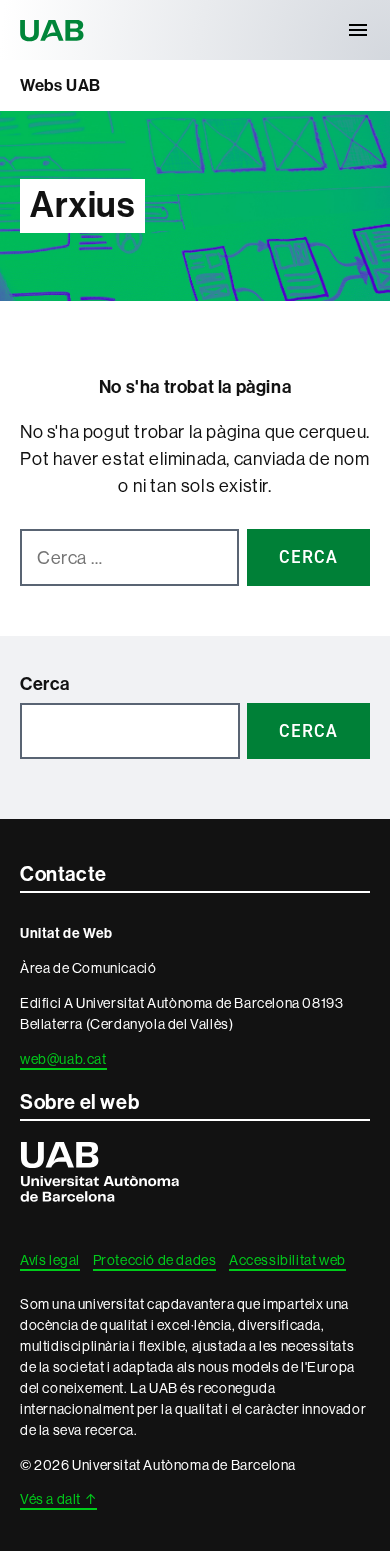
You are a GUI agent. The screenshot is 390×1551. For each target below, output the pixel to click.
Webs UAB (60, 85)
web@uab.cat (63, 1059)
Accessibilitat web (287, 1260)
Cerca (45, 684)
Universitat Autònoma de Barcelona (55, 30)
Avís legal (50, 1260)
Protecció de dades (155, 1260)
